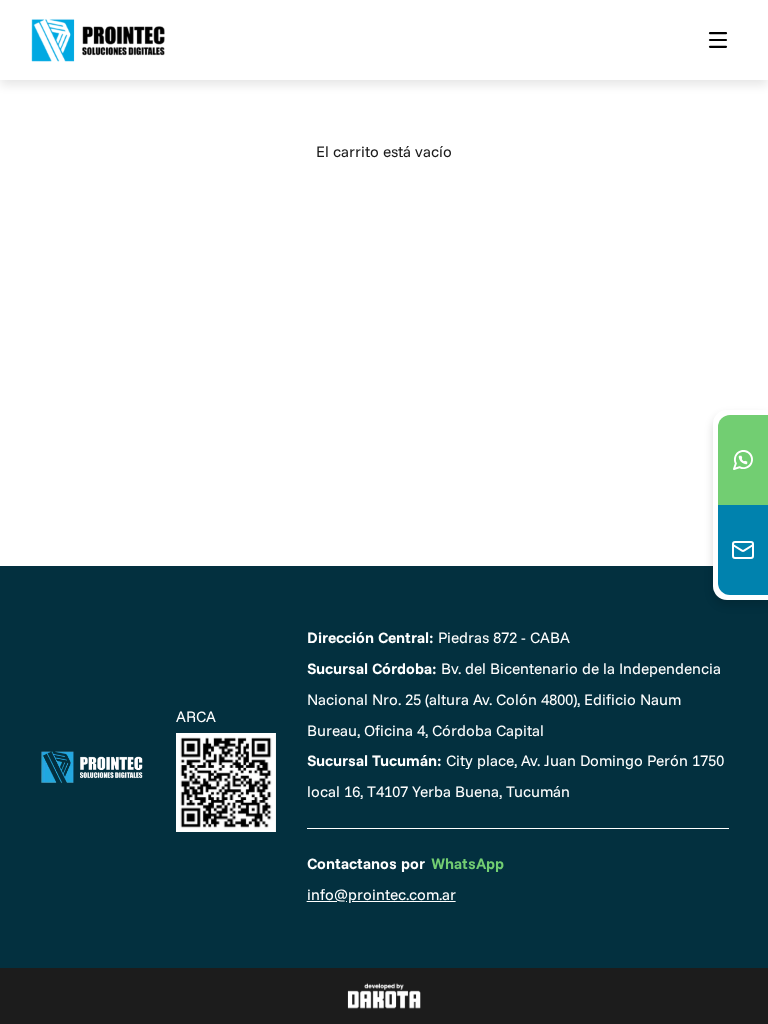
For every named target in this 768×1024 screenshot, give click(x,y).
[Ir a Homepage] (91, 767)
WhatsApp (467, 863)
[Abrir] (718, 40)
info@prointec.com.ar (381, 894)
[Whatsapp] (743, 460)
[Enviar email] (743, 550)
